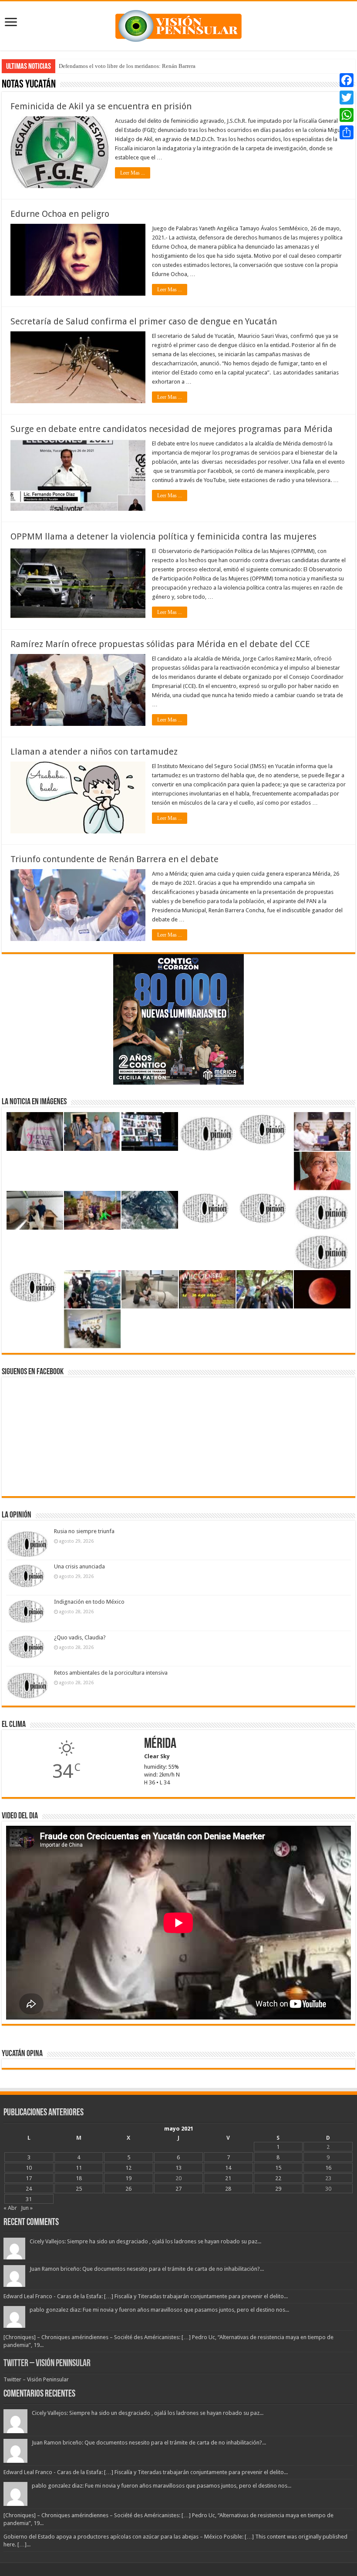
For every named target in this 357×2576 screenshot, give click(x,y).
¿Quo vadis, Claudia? (80, 1637)
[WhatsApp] (347, 115)
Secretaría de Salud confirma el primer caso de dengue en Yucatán (144, 321)
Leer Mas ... (133, 173)
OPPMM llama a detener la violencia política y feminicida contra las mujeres (163, 536)
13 (178, 2168)
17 (29, 2178)
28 (228, 2189)
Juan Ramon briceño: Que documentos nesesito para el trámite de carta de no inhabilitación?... (147, 2269)
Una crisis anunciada (79, 1566)
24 (29, 2189)
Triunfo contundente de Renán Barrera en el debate (115, 859)
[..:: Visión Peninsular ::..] (178, 24)
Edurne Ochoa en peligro (60, 214)
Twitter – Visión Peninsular (47, 2364)
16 (328, 2168)
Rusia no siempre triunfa (84, 1531)
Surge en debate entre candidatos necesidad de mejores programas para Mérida (172, 429)
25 (79, 2189)
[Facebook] (347, 80)
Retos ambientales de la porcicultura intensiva (111, 1673)
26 (128, 2189)
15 (278, 2168)
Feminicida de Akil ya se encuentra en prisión (101, 106)
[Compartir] (347, 132)
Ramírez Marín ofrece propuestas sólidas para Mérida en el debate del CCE (160, 644)
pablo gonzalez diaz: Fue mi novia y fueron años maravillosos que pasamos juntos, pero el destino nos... (159, 2310)
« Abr (10, 2208)
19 (128, 2178)
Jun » (27, 2208)
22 (278, 2178)
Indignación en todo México (89, 1602)
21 (228, 2178)
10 (29, 2168)
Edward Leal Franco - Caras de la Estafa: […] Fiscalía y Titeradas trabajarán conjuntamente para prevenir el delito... (146, 2296)
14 (228, 2168)
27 (178, 2189)
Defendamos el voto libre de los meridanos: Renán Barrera (127, 66)
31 (29, 2199)
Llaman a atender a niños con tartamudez (94, 752)
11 (79, 2168)
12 (128, 2168)
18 (79, 2178)
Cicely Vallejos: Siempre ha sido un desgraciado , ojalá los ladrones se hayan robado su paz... (145, 2241)
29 (278, 2189)
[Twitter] (347, 98)
